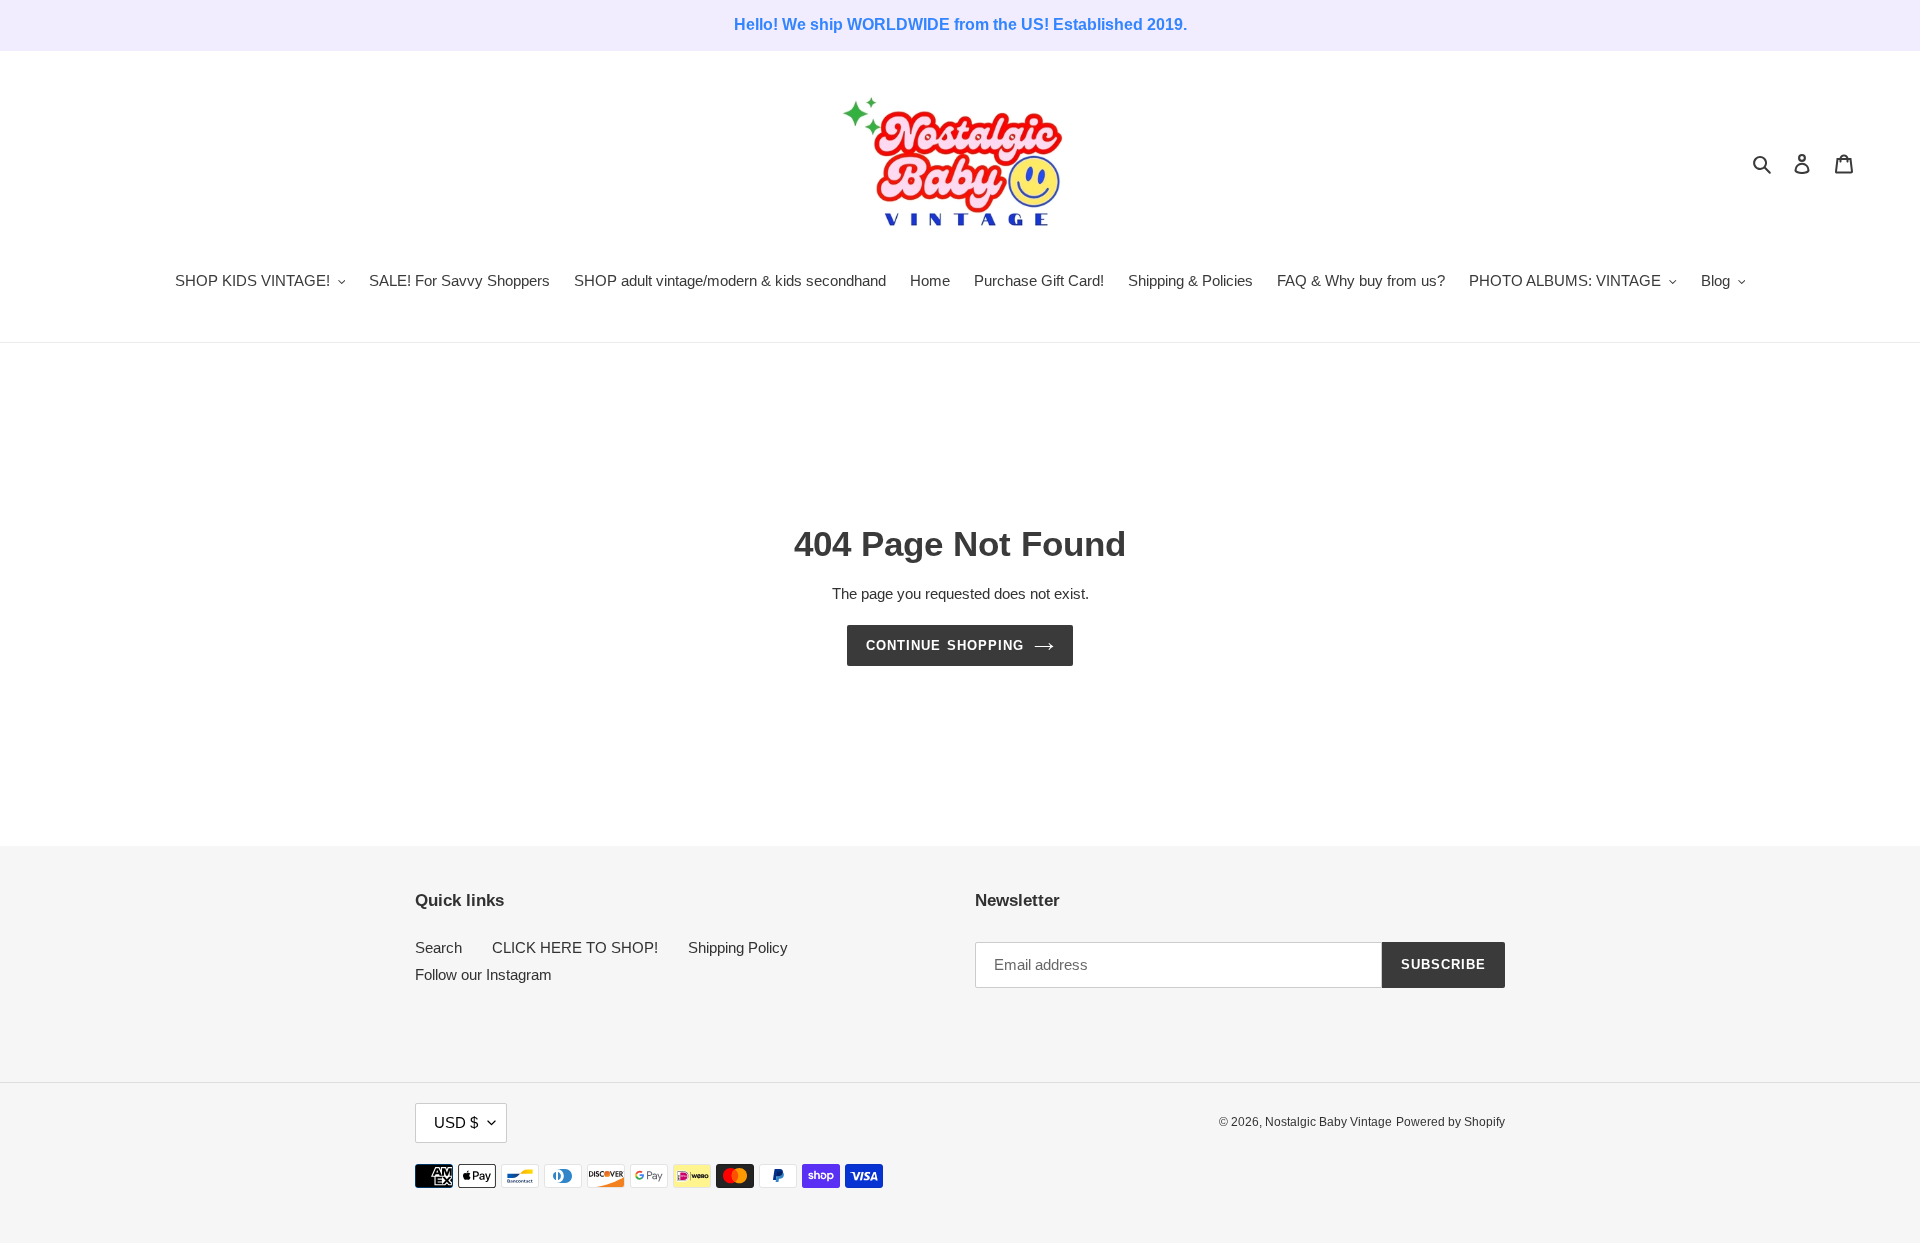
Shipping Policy (738, 947)
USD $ (456, 1122)
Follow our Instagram (483, 974)
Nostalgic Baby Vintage (1328, 1122)
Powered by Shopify (1450, 1122)
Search (438, 947)
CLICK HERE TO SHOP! (575, 947)
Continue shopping (945, 645)
